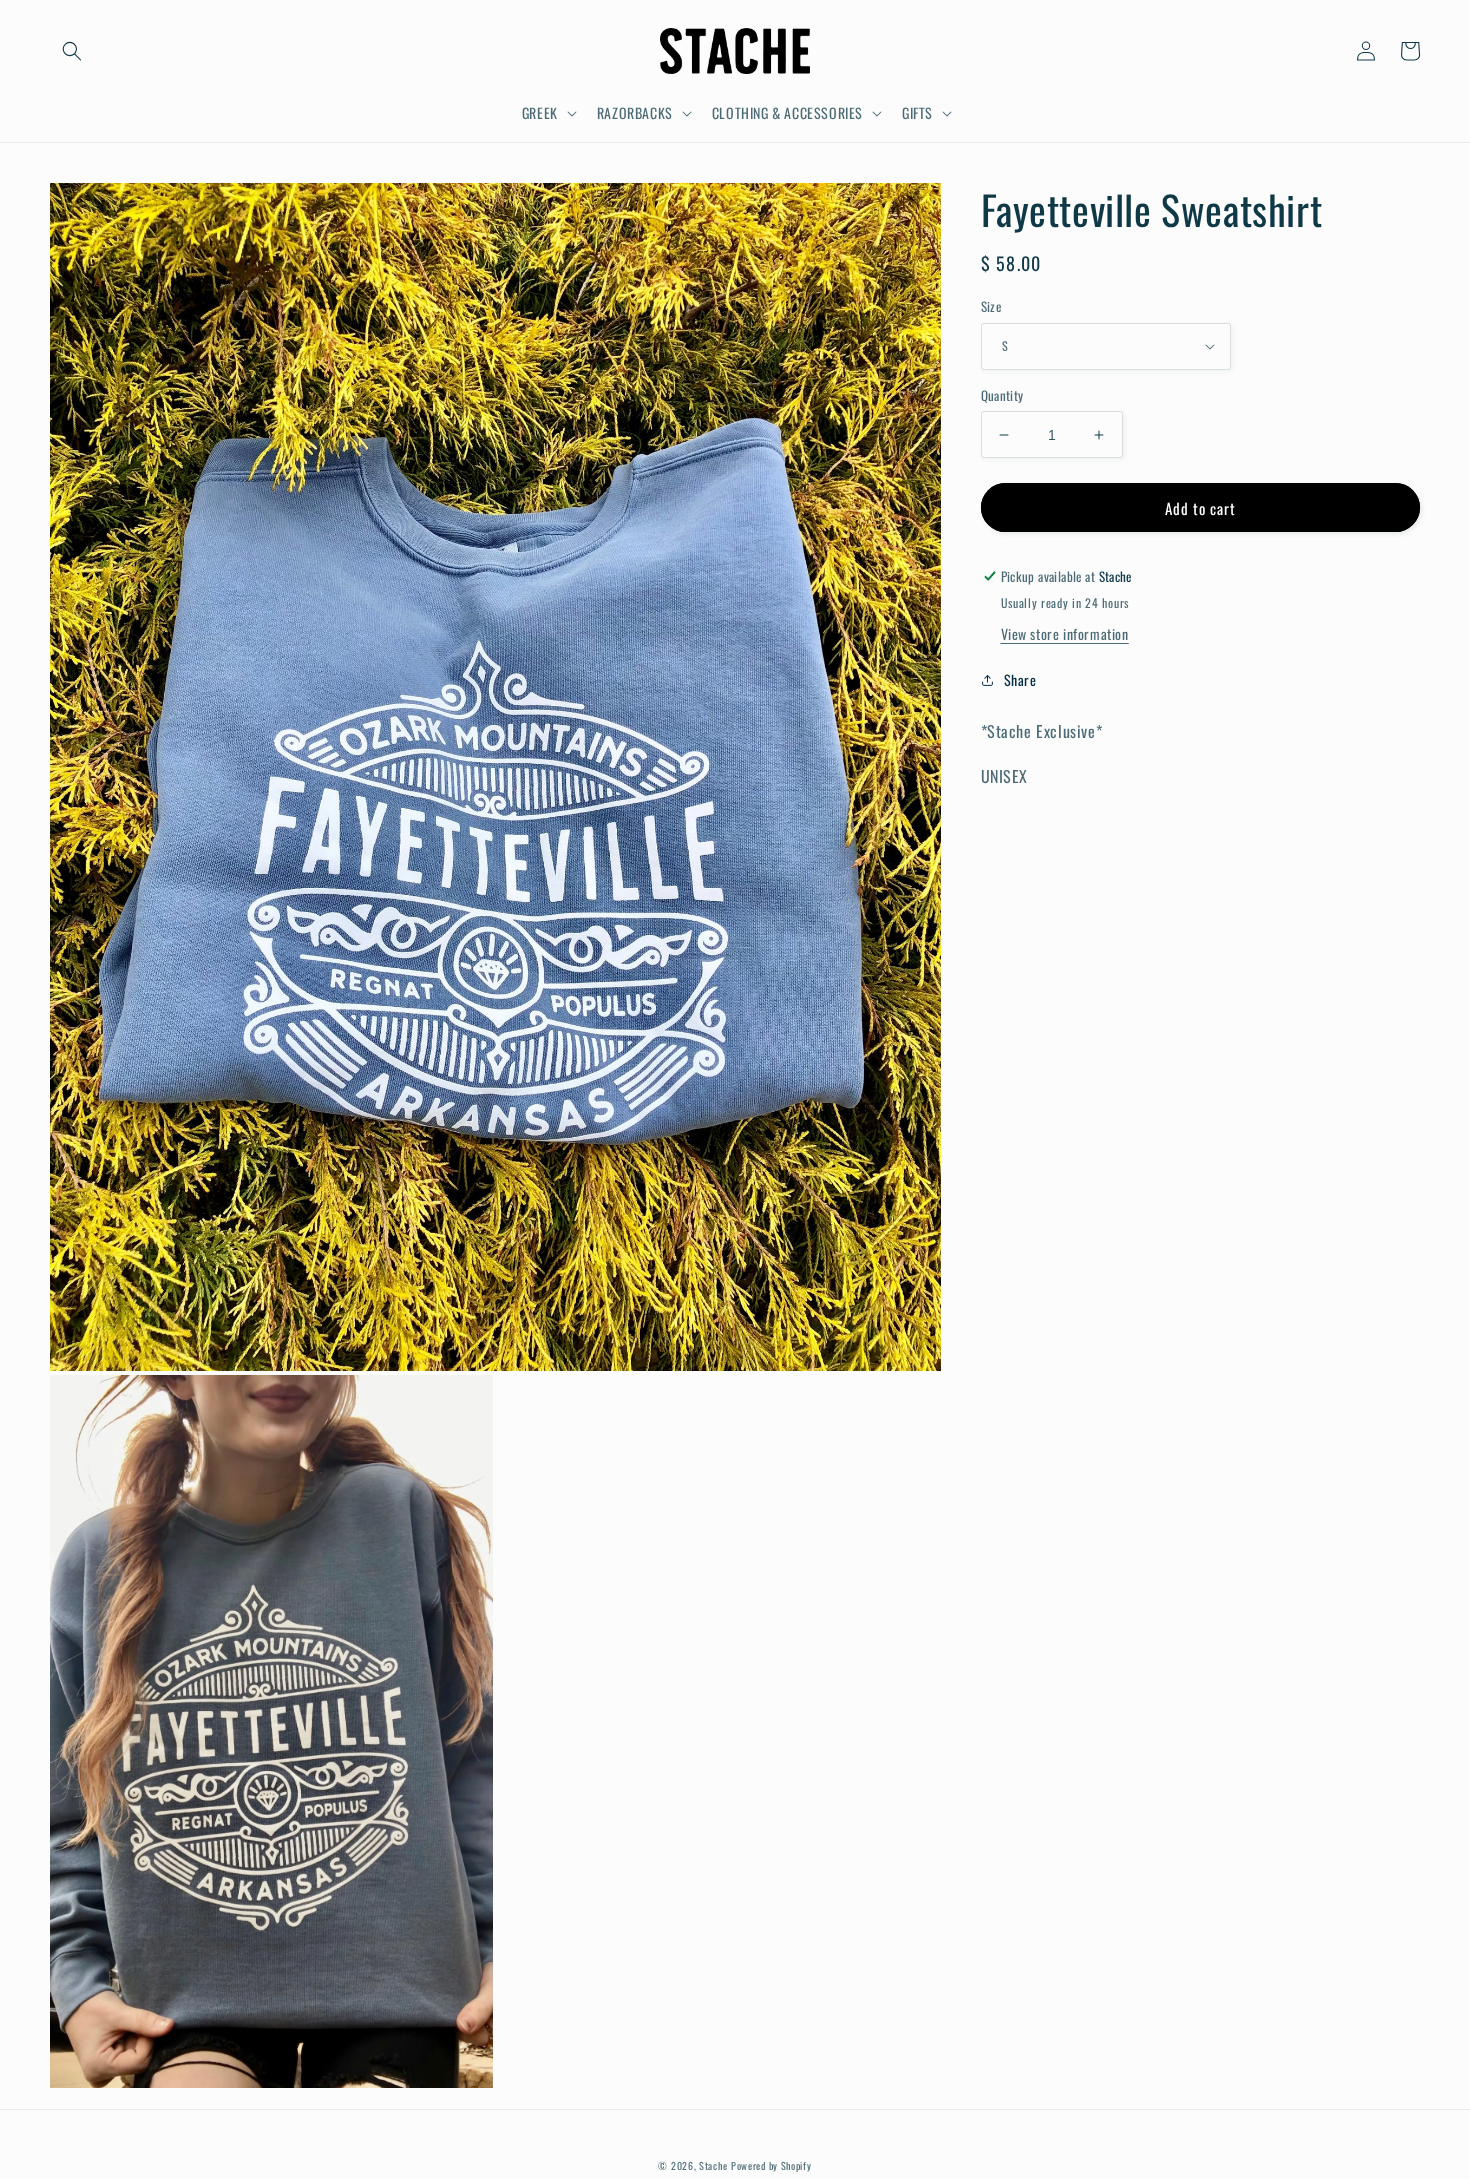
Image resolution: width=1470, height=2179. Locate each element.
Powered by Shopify (771, 2165)
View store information (1065, 633)
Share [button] (1020, 679)
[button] (72, 51)
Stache (713, 2165)
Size (991, 306)
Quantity (1002, 395)
